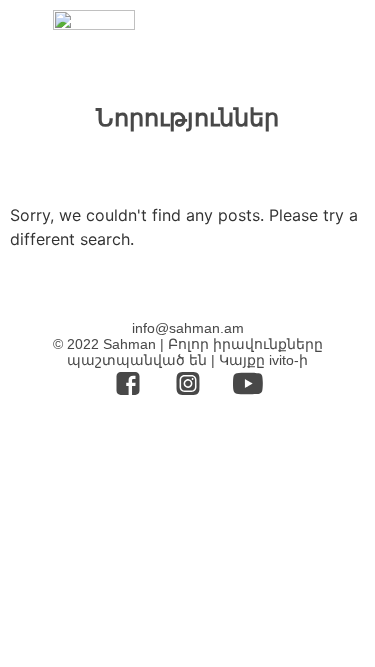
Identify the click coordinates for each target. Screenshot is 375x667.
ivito (281, 360)
